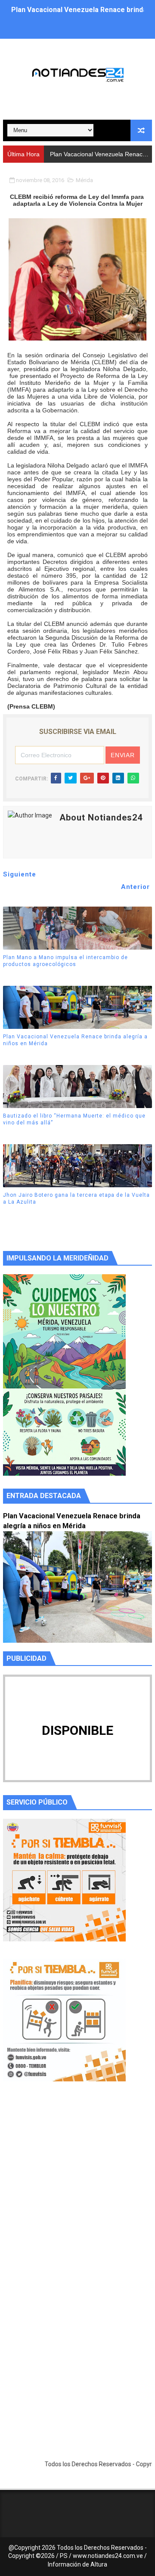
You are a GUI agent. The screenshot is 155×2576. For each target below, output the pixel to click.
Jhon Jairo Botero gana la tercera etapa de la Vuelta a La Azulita (76, 1199)
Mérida (84, 180)
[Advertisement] (77, 2193)
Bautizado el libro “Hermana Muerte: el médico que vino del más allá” (74, 1119)
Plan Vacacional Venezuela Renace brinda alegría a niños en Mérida (75, 1040)
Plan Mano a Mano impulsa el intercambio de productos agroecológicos (65, 961)
